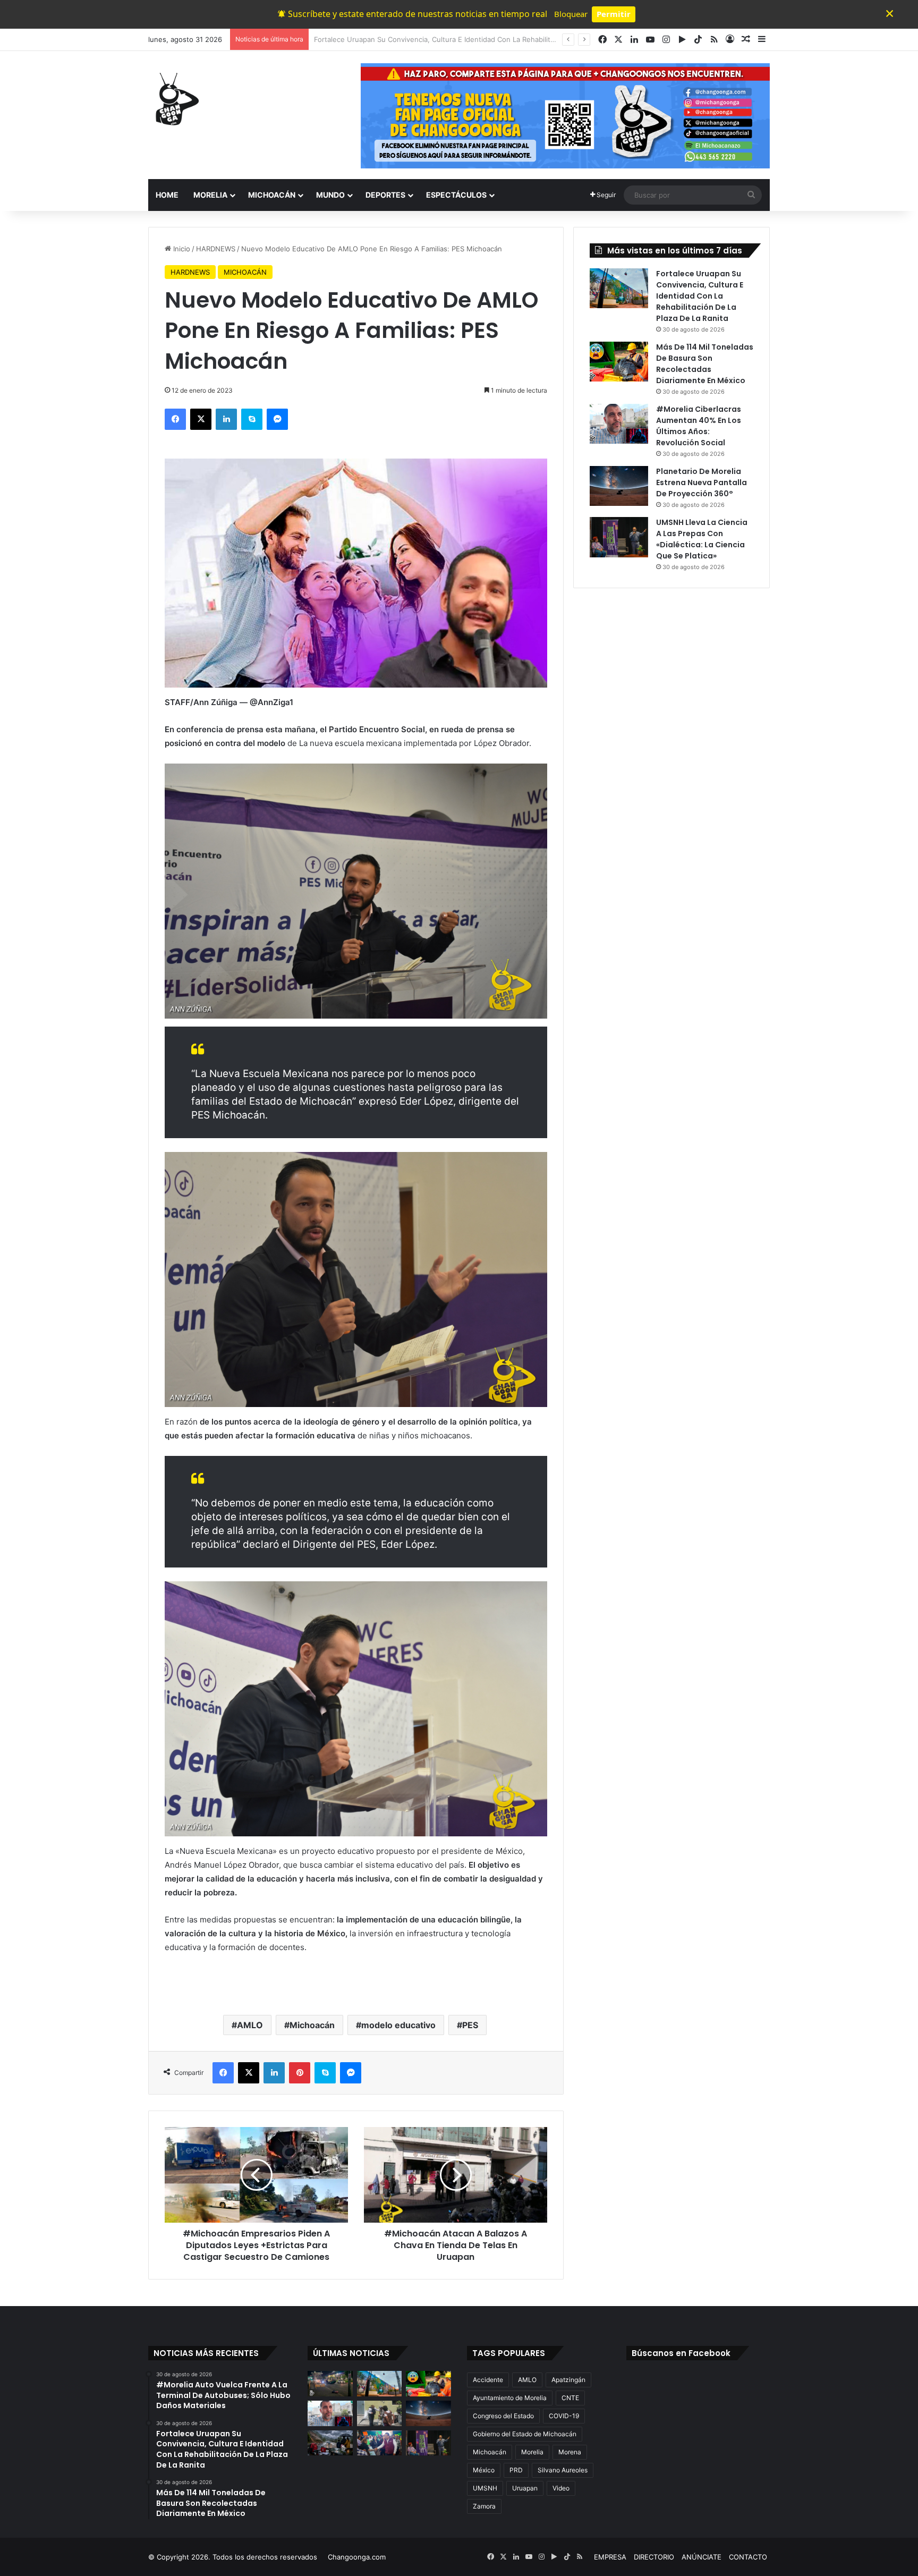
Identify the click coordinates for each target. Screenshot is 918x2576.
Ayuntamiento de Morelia (510, 2398)
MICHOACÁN (272, 195)
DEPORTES (385, 195)
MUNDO (330, 195)
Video (561, 2488)
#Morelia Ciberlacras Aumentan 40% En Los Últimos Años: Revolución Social (699, 426)
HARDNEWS (216, 249)
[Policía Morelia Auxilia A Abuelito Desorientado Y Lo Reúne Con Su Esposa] (380, 2413)
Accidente (488, 2380)
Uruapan (525, 2488)
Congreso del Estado (503, 2416)
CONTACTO (748, 2557)
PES (470, 2025)
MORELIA (210, 195)
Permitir (614, 14)
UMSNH (485, 2488)
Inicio (181, 249)
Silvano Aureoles (563, 2470)
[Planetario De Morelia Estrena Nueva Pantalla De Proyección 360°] (619, 486)
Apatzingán (568, 2380)
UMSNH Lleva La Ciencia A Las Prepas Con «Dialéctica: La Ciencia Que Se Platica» (702, 539)
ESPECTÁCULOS (456, 195)
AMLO (250, 2025)
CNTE (570, 2398)
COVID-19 (564, 2416)
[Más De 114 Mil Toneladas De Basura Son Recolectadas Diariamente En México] (619, 362)
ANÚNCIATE (702, 2557)
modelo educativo (398, 2025)
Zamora (484, 2506)
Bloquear (571, 14)
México (484, 2470)
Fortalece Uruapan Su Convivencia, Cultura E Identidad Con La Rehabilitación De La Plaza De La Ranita (700, 296)
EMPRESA (610, 2557)
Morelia (532, 2452)
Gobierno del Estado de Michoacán (525, 2434)
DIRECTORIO (654, 2557)
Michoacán (312, 2025)
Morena (570, 2452)
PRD (516, 2470)
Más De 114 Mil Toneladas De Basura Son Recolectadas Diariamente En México (444, 39)
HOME (167, 195)
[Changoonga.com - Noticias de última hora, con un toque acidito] (175, 99)
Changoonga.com (357, 2557)
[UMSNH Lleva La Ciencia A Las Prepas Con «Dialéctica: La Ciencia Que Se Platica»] (619, 537)
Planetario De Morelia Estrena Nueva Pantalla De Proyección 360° (702, 482)
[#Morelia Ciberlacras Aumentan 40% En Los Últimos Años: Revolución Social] (619, 424)
